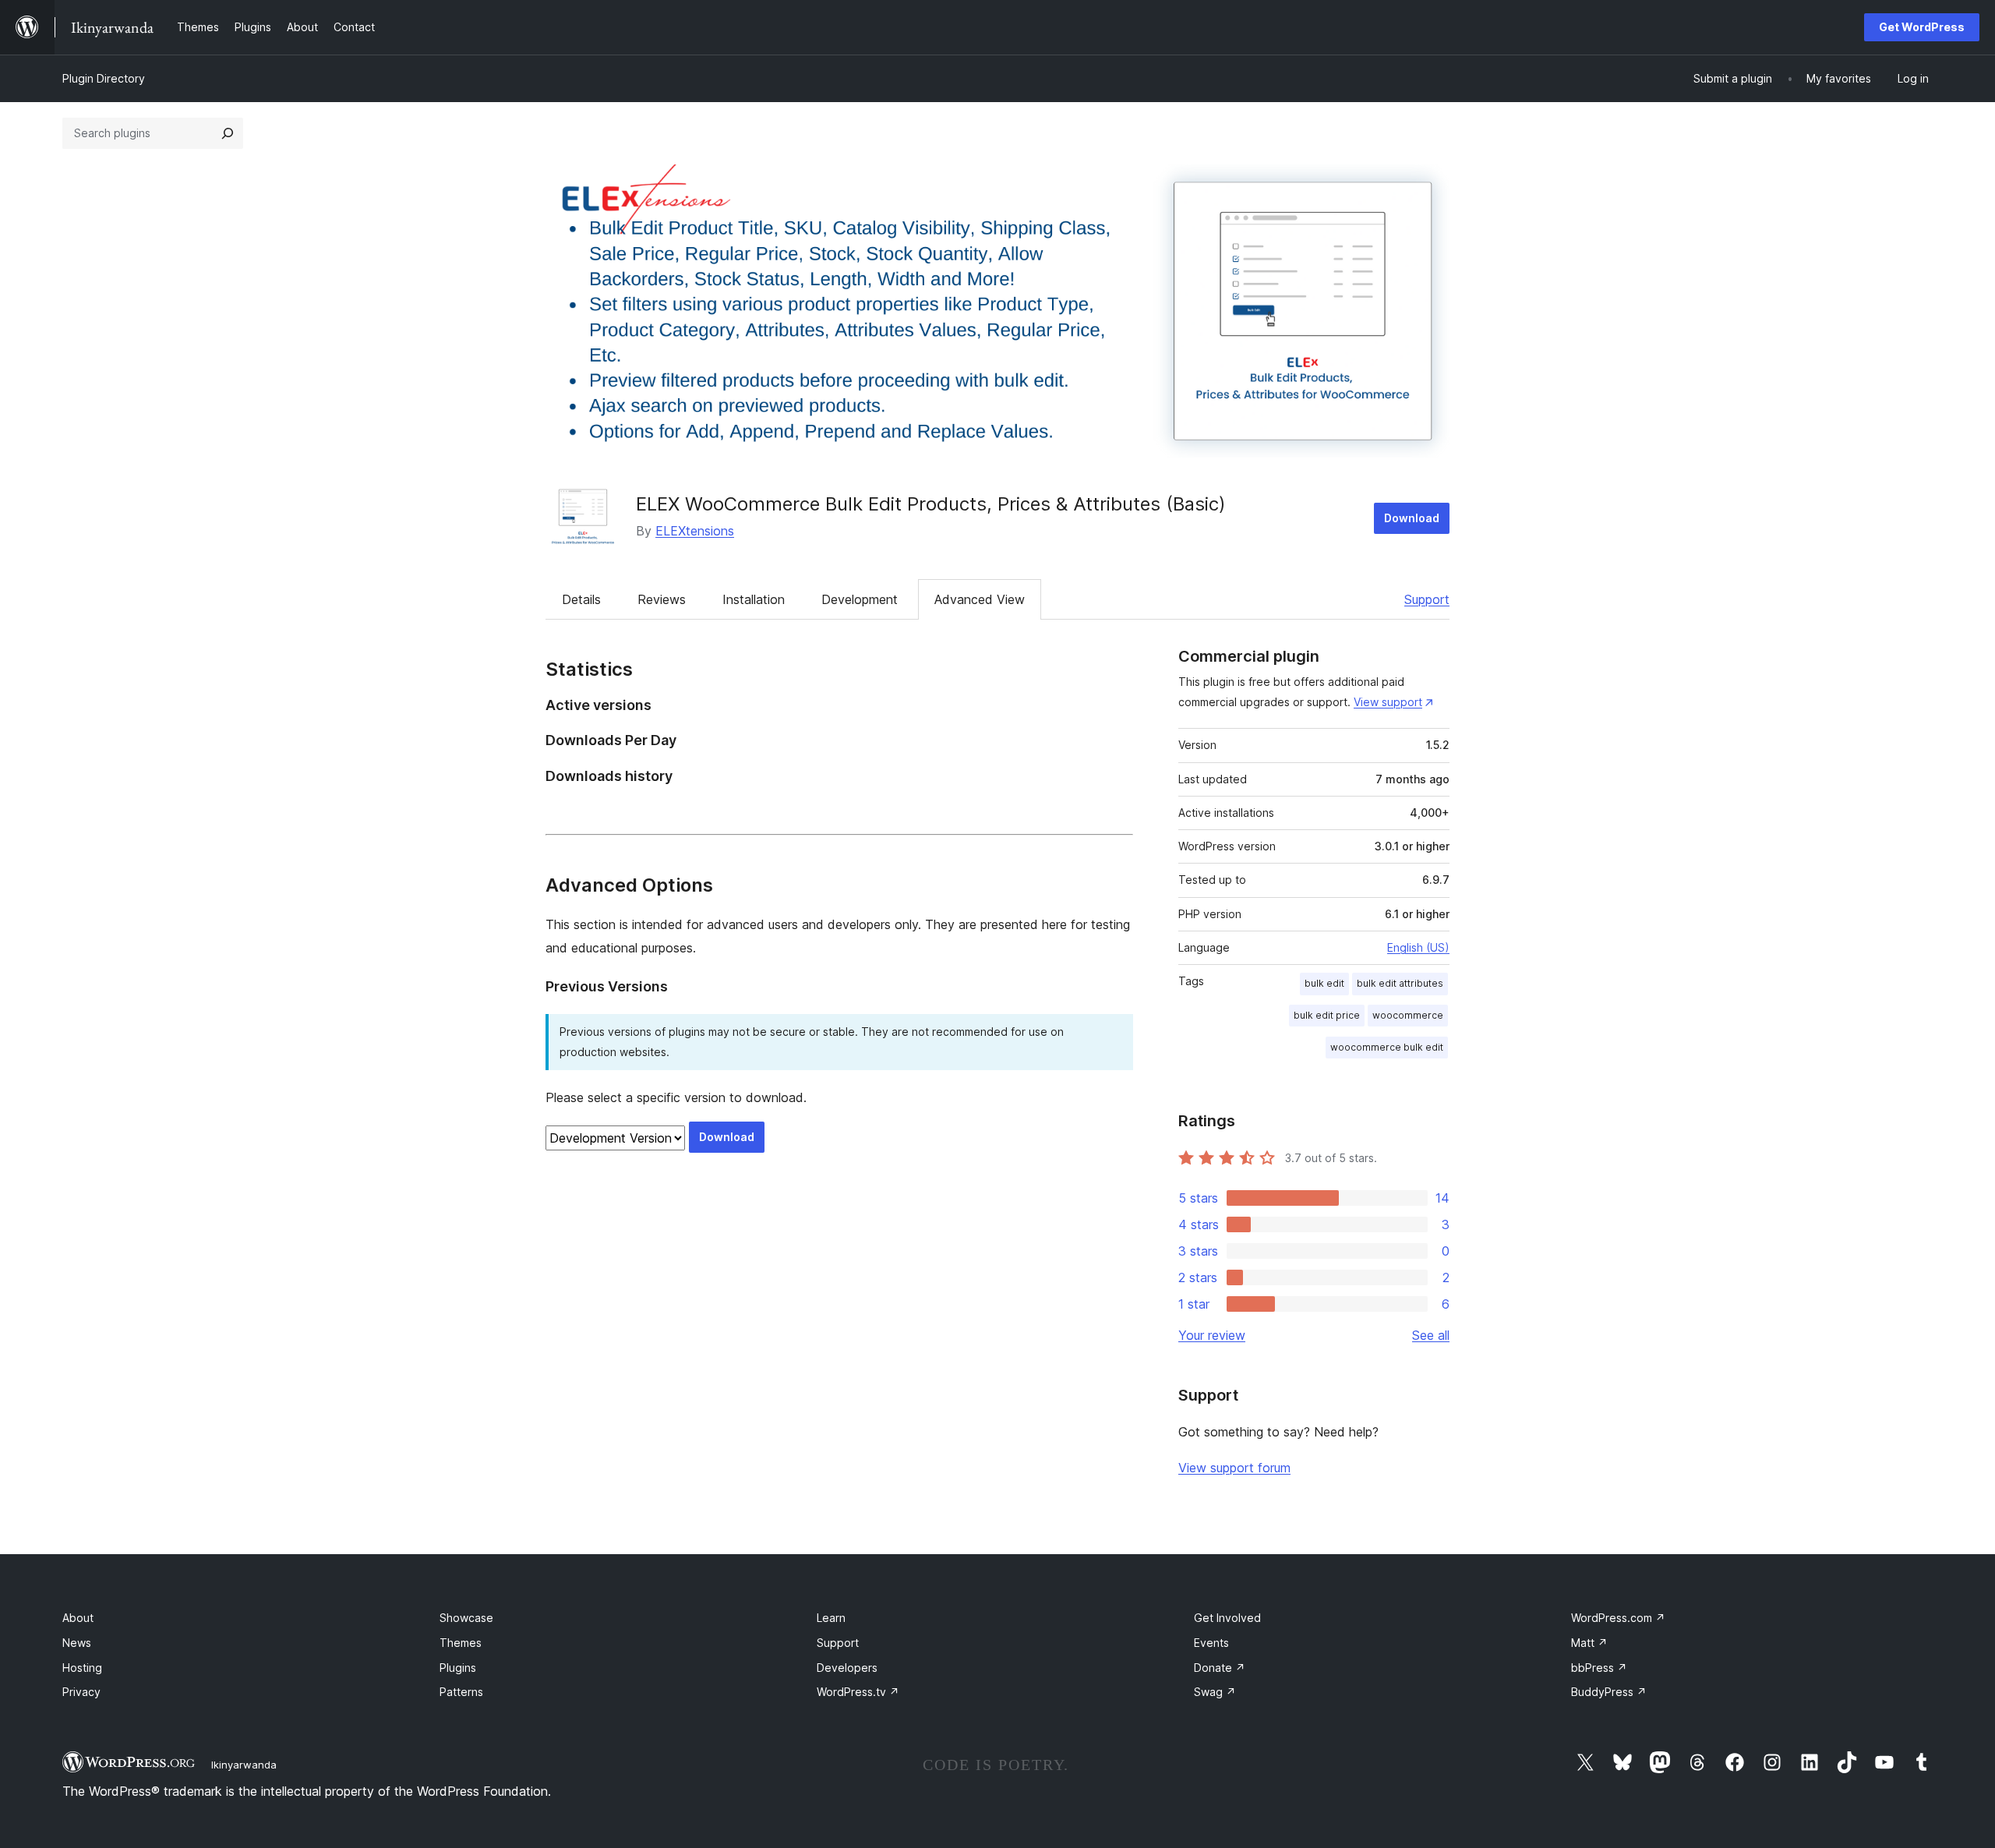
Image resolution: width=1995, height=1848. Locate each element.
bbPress (1599, 1668)
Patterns (461, 1692)
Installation (754, 599)
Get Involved (1227, 1618)
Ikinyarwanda (244, 1765)
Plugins (458, 1668)
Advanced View (980, 599)
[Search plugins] (228, 133)
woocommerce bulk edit (1387, 1047)
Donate (1220, 1668)
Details (581, 599)
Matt (1589, 1643)
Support (1427, 599)
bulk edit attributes (1400, 983)
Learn (831, 1618)
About (78, 1618)
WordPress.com (1618, 1618)
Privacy (81, 1692)
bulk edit (1324, 983)
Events (1211, 1643)
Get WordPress (1922, 27)
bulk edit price (1327, 1015)
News (77, 1643)
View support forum (1234, 1468)
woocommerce (1408, 1015)
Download (1412, 518)
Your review (1212, 1335)
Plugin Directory (104, 78)
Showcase (466, 1618)
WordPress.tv (858, 1692)
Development (860, 599)
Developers (847, 1668)
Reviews (662, 599)
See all (1431, 1335)
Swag (1215, 1692)
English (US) (1418, 947)
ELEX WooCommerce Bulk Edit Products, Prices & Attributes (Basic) (931, 504)
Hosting (82, 1668)
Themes (461, 1643)
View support (1388, 702)
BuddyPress (1609, 1692)
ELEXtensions (695, 531)
